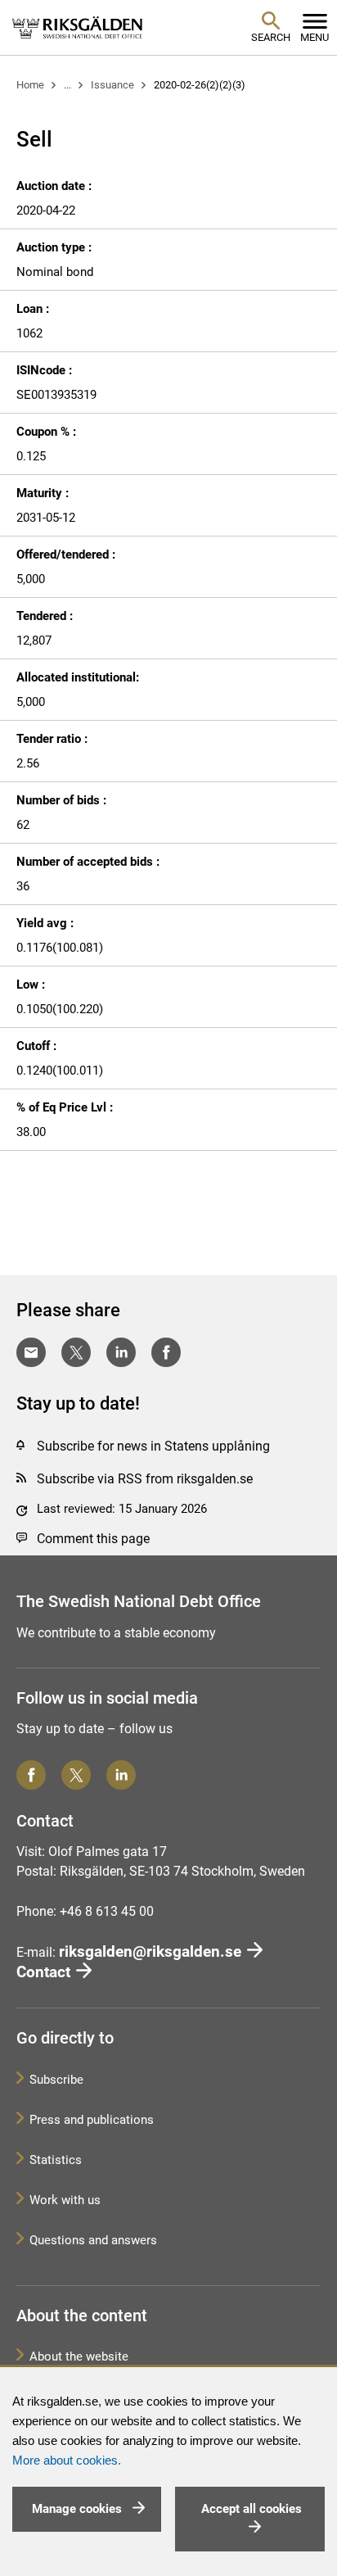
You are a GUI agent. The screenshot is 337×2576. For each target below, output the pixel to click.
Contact (43, 1972)
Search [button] (271, 37)
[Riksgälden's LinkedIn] (121, 1775)
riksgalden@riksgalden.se (150, 1951)
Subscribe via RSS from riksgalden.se (145, 1479)
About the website (79, 2356)
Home (30, 85)
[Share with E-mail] (31, 1352)
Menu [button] (315, 37)
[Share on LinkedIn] (121, 1352)
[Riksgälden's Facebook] (31, 1775)
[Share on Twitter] (76, 1352)
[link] (78, 27)
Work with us (65, 2200)
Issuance (112, 85)
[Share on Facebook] (166, 1352)
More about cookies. (67, 2461)
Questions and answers (93, 2240)
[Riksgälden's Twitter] (76, 1775)
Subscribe (56, 2080)
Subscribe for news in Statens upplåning (153, 1446)
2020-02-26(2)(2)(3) (200, 85)
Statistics (56, 2160)
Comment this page (93, 1539)
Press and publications (92, 2120)
